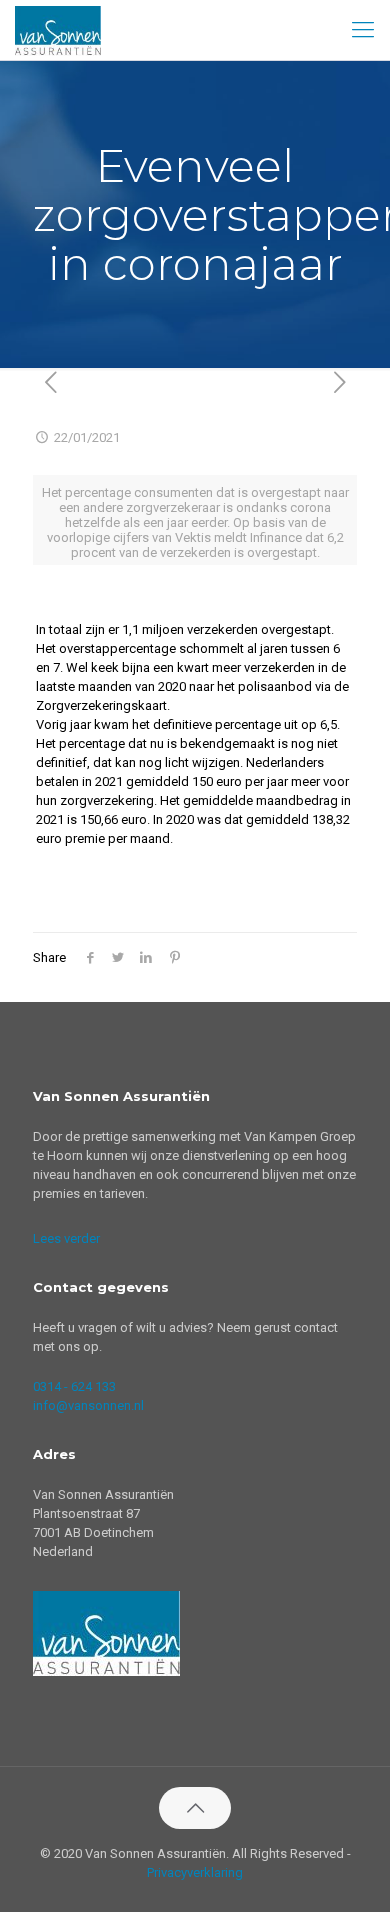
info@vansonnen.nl (88, 1405)
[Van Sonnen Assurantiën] (58, 30)
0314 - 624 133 (74, 1386)
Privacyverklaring (195, 1872)
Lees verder (66, 1238)
